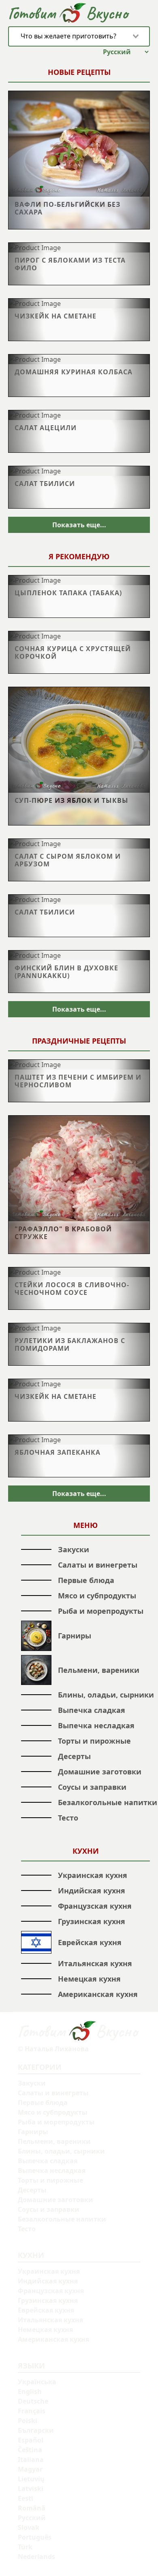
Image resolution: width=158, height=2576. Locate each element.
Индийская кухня (92, 1891)
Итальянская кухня (95, 1963)
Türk (25, 2547)
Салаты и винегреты (98, 1565)
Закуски (74, 1549)
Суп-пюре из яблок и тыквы (72, 800)
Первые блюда (86, 1580)
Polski (28, 2421)
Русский (32, 2518)
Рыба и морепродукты (101, 1611)
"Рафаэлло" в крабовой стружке (63, 1233)
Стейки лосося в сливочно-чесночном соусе (72, 1288)
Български (36, 2430)
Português (35, 2537)
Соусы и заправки (92, 1787)
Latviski (31, 2489)
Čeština (30, 2450)
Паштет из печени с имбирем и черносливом (78, 1081)
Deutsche (33, 2401)
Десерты (74, 1756)
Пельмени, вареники (99, 1670)
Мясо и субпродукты (97, 1596)
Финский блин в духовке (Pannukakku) (66, 972)
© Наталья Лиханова (53, 2049)
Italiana (31, 2459)
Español (31, 2440)
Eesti (26, 2498)
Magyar (30, 2469)
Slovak (29, 2527)
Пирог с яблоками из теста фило (70, 264)
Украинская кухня (93, 1875)
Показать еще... (79, 525)
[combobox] (79, 36)
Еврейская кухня (90, 1942)
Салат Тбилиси (45, 483)
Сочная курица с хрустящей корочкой (73, 652)
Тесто (68, 1818)
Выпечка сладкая (92, 1710)
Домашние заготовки (100, 1772)
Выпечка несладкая (96, 1725)
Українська (37, 2382)
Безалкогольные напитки (108, 1802)
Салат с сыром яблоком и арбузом (68, 860)
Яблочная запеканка (58, 1452)
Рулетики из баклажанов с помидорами (70, 1344)
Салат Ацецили (46, 428)
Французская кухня (95, 1906)
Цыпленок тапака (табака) (68, 593)
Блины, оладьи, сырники (106, 1695)
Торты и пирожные (94, 1741)
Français (32, 2411)
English (30, 2391)
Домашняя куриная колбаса (74, 372)
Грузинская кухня (92, 1921)
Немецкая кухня (89, 1979)
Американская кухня (98, 1994)
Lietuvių (31, 2479)
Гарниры (75, 1636)
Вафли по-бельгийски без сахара (67, 208)
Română (32, 2508)
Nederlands (36, 2557)
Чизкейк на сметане (56, 316)
